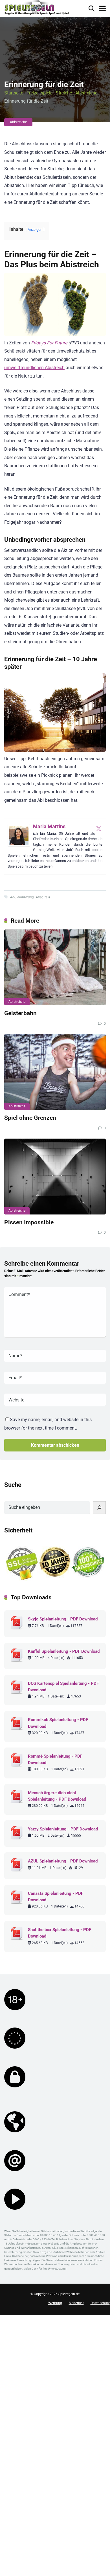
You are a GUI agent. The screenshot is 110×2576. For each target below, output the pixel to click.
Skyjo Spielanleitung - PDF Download (63, 1619)
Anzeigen (35, 230)
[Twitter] (99, 828)
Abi (12, 897)
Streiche (64, 93)
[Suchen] (99, 1508)
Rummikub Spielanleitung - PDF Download (58, 1723)
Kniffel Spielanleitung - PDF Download (64, 1651)
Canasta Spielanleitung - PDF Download (56, 1897)
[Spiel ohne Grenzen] (55, 1072)
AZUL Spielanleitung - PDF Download (63, 1861)
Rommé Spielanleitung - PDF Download (55, 1759)
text (47, 897)
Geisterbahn (20, 1013)
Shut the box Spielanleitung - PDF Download (60, 1933)
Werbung (55, 2303)
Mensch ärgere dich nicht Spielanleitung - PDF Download (57, 1796)
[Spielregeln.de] (37, 8)
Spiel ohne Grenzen (30, 1118)
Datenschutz (100, 2303)
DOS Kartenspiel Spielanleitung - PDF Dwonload (63, 1687)
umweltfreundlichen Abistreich (34, 368)
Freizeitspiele (39, 93)
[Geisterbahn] (55, 967)
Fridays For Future (49, 343)
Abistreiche (86, 93)
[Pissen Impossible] (55, 1177)
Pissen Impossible (29, 1222)
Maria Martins (49, 826)
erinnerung (25, 897)
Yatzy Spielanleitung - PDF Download (63, 1829)
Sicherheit (76, 2303)
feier (39, 897)
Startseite (14, 93)
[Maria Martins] (19, 845)
